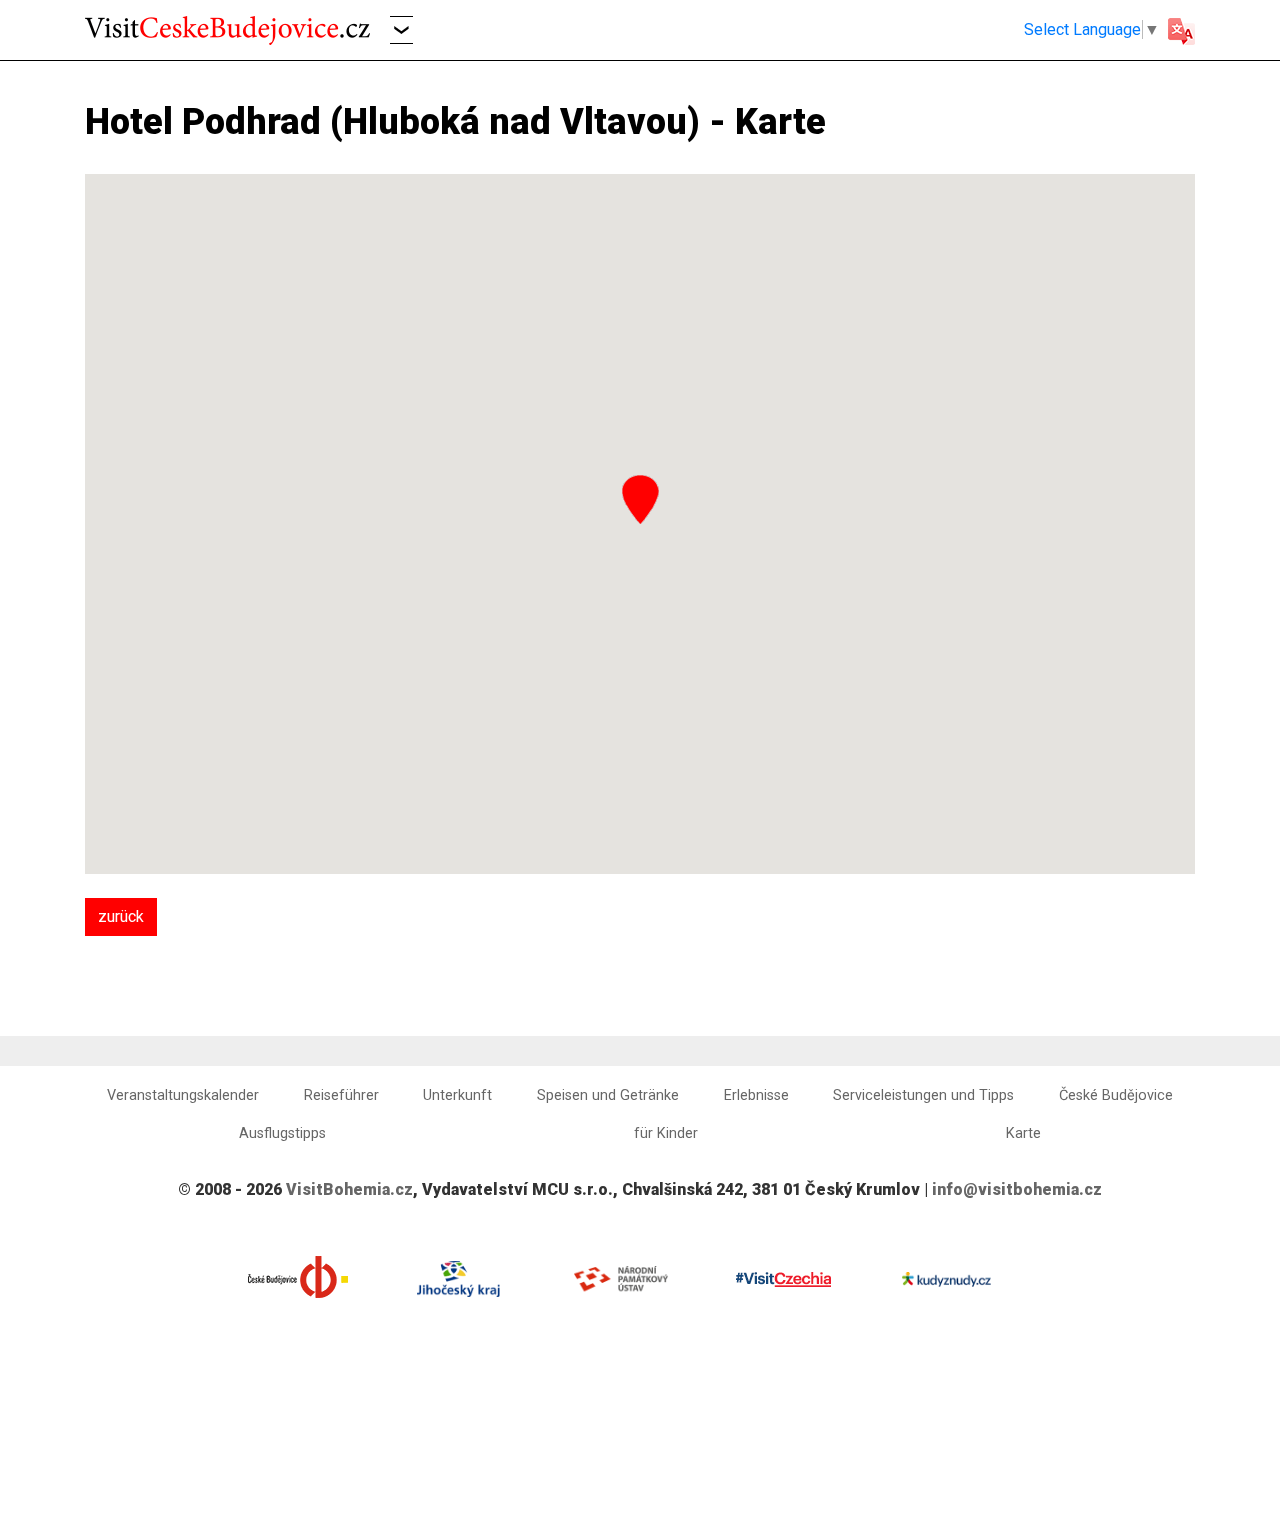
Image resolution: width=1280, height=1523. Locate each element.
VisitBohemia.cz (349, 1189)
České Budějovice (1116, 1095)
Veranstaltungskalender (183, 1095)
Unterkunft (457, 1095)
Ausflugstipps (282, 1133)
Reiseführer (341, 1095)
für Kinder (666, 1133)
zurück (121, 916)
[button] (401, 29)
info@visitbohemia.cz (1017, 1189)
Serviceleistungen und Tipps (923, 1095)
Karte (1023, 1133)
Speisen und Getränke (608, 1095)
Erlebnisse (756, 1095)
